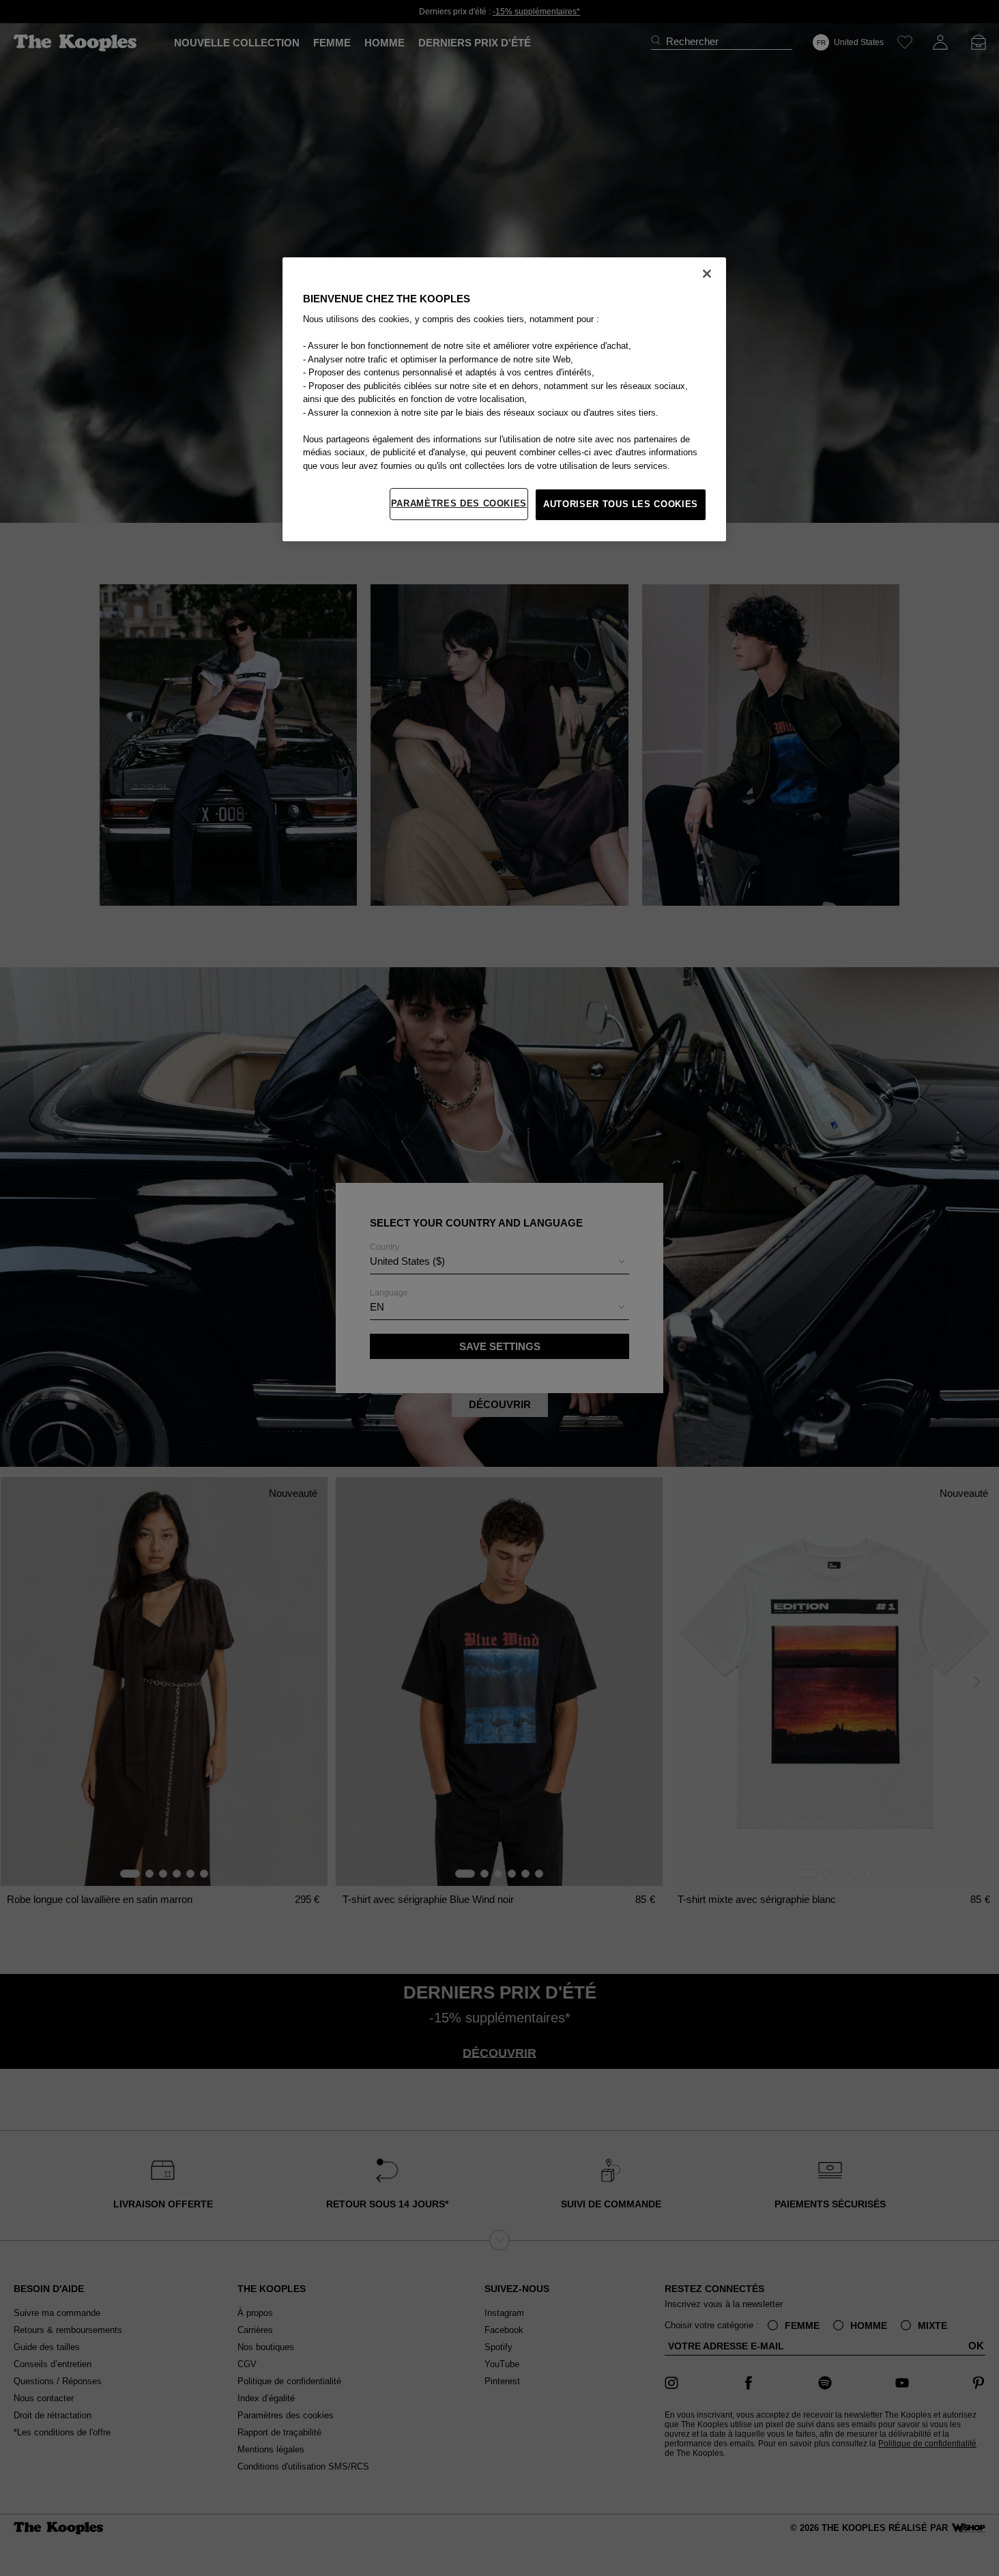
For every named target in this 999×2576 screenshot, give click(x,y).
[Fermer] (707, 274)
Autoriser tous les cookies (621, 504)
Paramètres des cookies (459, 503)
